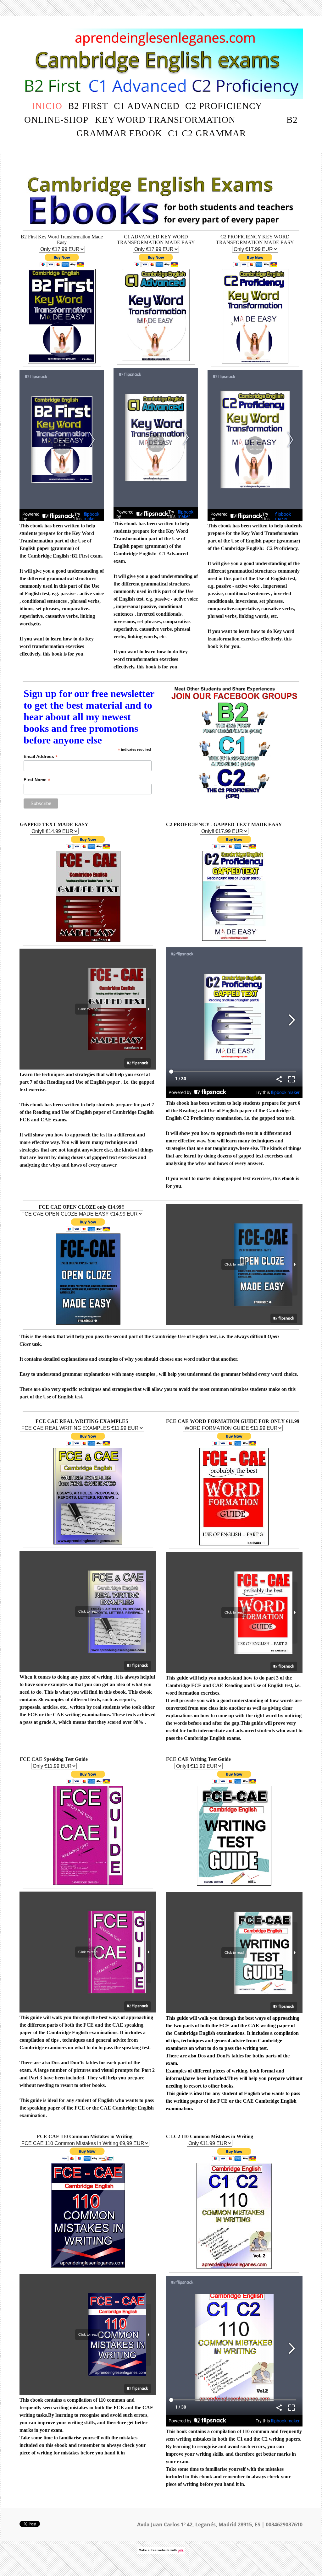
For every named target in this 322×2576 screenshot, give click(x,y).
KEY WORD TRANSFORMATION (165, 120)
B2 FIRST (88, 106)
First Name (37, 780)
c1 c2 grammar (207, 133)
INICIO (47, 106)
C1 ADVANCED (147, 106)
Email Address (41, 757)
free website (160, 2550)
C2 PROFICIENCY (224, 106)
